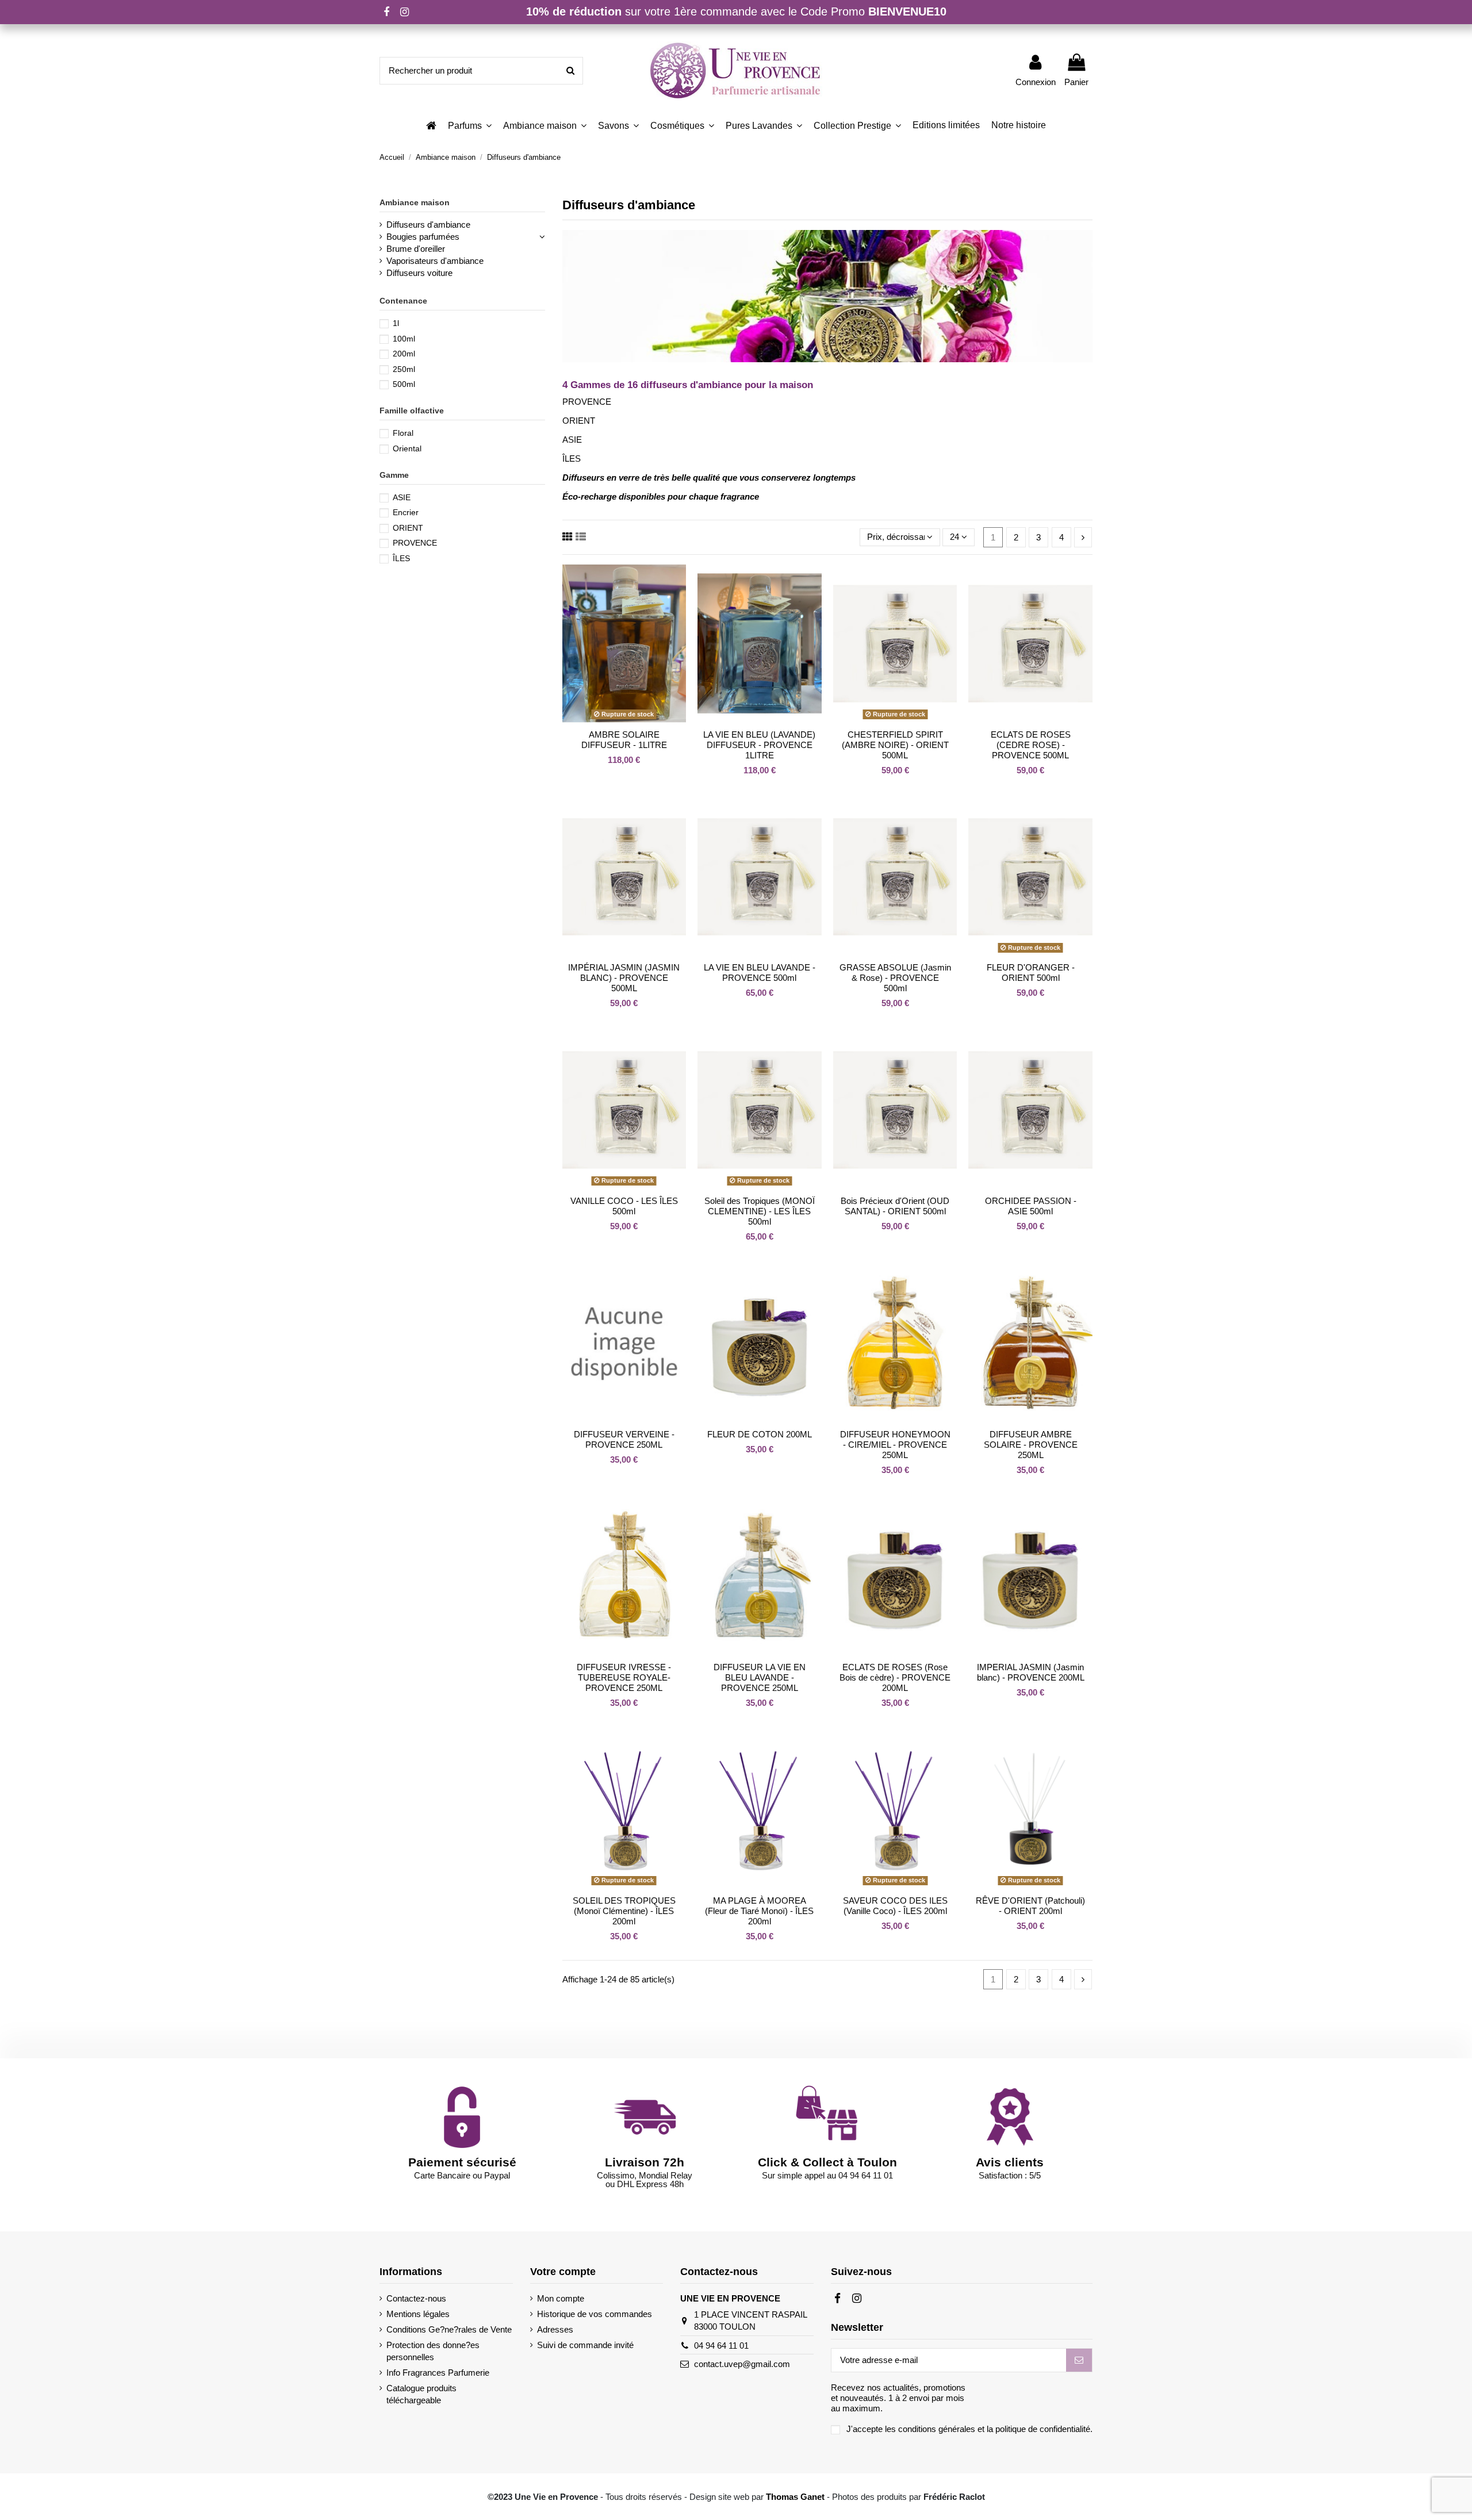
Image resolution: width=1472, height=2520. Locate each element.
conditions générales (937, 2429)
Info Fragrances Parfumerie (438, 2373)
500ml (404, 384)
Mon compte (561, 2298)
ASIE (402, 497)
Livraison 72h (645, 2162)
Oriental (407, 448)
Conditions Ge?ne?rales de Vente (449, 2329)
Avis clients (1010, 2162)
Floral (403, 433)
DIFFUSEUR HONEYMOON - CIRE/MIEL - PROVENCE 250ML (895, 1445)
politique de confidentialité (1043, 2429)
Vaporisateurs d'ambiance (435, 261)
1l (396, 323)
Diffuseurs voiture (419, 273)
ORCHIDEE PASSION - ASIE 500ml (1031, 1206)
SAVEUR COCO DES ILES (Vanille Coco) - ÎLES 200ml (895, 1906)
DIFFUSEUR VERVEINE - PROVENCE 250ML (624, 1439)
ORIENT (408, 528)
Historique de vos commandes (595, 2314)
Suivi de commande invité (585, 2345)
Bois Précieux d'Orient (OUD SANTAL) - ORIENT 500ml (895, 1206)
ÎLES (401, 558)
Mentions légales (418, 2314)
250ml (404, 369)
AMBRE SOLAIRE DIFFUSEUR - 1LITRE (624, 740)
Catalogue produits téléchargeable (421, 2394)
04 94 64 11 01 (721, 2346)
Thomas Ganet (795, 2497)
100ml (404, 339)
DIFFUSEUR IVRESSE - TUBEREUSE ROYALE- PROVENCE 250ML (624, 1677)
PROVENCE (415, 543)
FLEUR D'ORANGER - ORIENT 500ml (1031, 973)
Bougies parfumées (423, 237)
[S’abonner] (1079, 2360)
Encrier (406, 512)
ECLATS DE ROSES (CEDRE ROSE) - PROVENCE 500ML (1031, 745)
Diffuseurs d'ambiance (428, 225)
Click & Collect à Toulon (827, 2162)
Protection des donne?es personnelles (433, 2351)
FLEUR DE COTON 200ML (760, 1434)
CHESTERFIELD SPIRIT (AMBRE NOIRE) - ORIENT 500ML (895, 745)
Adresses (555, 2329)
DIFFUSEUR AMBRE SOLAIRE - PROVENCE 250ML (1031, 1445)
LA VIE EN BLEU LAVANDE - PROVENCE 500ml (760, 973)
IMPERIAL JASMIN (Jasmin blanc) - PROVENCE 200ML (1031, 1672)
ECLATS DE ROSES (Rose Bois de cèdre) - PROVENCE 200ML (895, 1677)
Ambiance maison (415, 202)
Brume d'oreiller (416, 249)
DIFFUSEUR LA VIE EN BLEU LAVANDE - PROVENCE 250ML (760, 1677)
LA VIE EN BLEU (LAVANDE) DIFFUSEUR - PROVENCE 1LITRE (759, 745)
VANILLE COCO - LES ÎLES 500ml (624, 1206)
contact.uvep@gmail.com (742, 2364)
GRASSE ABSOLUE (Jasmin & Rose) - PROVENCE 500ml (895, 978)
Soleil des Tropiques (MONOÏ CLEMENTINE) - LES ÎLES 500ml (760, 1211)
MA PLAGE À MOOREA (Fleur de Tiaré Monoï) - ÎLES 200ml (759, 1911)
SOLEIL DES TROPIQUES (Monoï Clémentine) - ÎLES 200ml (624, 1911)
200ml (404, 354)
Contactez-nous (416, 2298)
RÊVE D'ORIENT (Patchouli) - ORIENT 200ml (1030, 1906)
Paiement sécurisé (462, 2162)
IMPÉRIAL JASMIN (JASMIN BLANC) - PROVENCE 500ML (624, 978)
